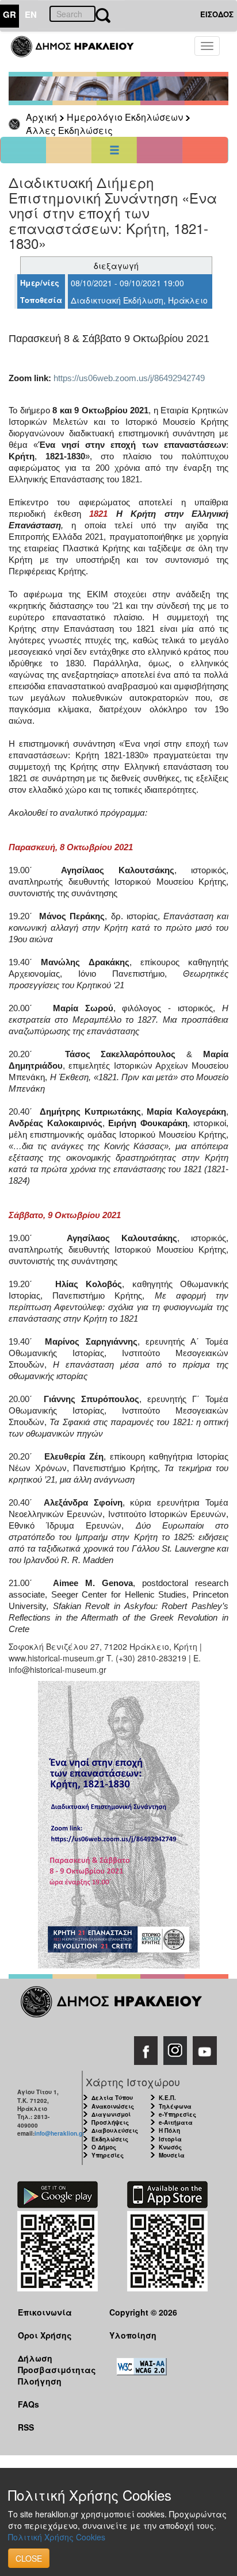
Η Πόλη (169, 2130)
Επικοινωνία (45, 2312)
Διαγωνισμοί (111, 2114)
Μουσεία (172, 2155)
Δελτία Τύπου (112, 2098)
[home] (79, 52)
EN (31, 14)
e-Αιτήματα (176, 2122)
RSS (26, 2427)
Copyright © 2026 (143, 2312)
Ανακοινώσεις (113, 2106)
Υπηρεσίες (108, 2155)
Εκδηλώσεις (110, 2139)
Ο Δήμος (104, 2147)
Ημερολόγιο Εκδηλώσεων (125, 117)
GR (9, 14)
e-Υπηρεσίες (177, 2114)
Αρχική (41, 117)
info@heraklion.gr (60, 2133)
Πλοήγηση (40, 2381)
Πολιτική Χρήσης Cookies (57, 2537)
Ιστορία (170, 2139)
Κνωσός (170, 2147)
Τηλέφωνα (175, 2106)
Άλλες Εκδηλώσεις (69, 130)
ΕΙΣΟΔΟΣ (217, 14)
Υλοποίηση (133, 2335)
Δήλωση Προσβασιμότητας (55, 2364)
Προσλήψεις (110, 2122)
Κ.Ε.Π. (167, 2098)
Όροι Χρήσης (45, 2335)
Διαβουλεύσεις (115, 2130)
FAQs (28, 2404)
